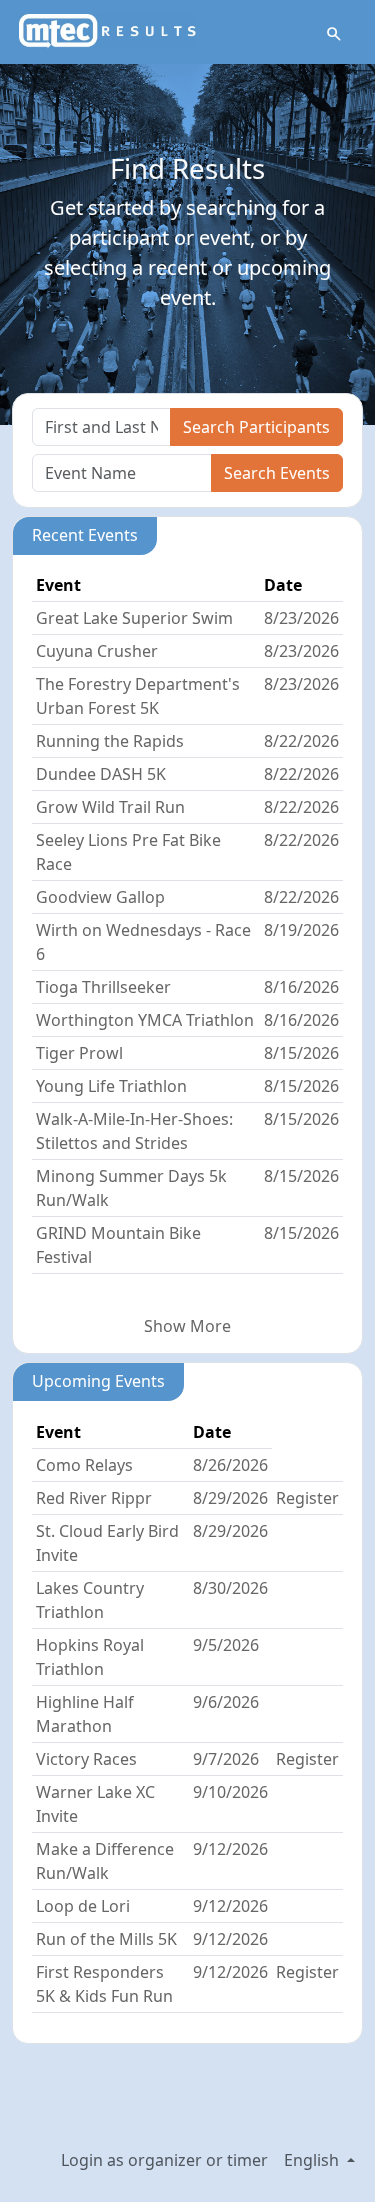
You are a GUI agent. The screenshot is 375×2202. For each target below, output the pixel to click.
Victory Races (86, 1759)
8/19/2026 (301, 930)
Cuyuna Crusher (97, 651)
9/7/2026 (226, 1759)
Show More (187, 1326)
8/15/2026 (301, 1053)
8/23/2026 (301, 618)
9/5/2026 (226, 1645)
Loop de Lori (83, 1906)
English (313, 2160)
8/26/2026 (230, 1465)
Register (307, 1498)
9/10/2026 (230, 1792)
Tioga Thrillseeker (103, 987)
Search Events (277, 473)
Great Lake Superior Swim (134, 618)
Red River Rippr (94, 1498)
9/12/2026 (230, 1849)
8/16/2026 (301, 987)
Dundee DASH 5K (101, 774)
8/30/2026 (230, 1588)
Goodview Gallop (100, 897)
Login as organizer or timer (164, 2160)
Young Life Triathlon (111, 1086)
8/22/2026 (301, 741)
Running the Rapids (110, 741)
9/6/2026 (226, 1702)
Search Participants (256, 427)
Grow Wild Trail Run (110, 807)
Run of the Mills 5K (106, 1939)
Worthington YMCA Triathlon (145, 1020)
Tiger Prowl (79, 1053)
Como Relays (84, 1465)
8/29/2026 (230, 1498)
